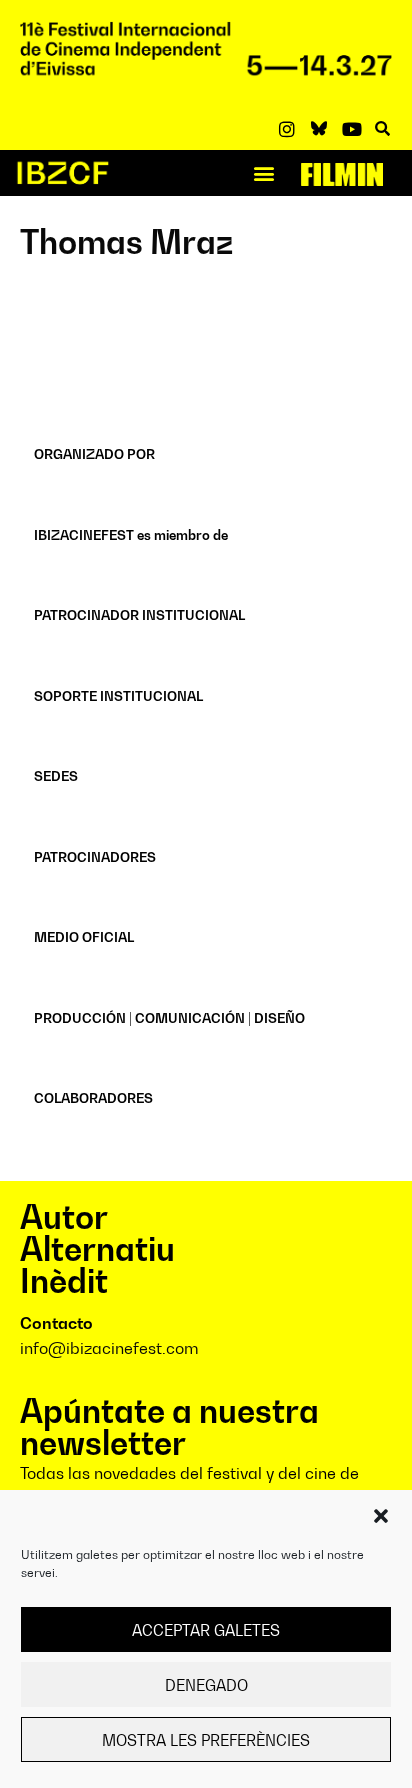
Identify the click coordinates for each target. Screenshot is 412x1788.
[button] (381, 1516)
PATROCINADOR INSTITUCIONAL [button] (139, 615)
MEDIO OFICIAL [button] (84, 937)
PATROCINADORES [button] (95, 857)
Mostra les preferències (206, 1740)
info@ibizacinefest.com (109, 1348)
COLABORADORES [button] (93, 1098)
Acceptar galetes (206, 1630)
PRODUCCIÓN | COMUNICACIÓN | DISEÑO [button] (169, 1018)
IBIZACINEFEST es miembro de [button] (131, 535)
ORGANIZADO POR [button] (94, 454)
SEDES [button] (56, 776)
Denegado (206, 1685)
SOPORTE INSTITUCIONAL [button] (118, 696)
